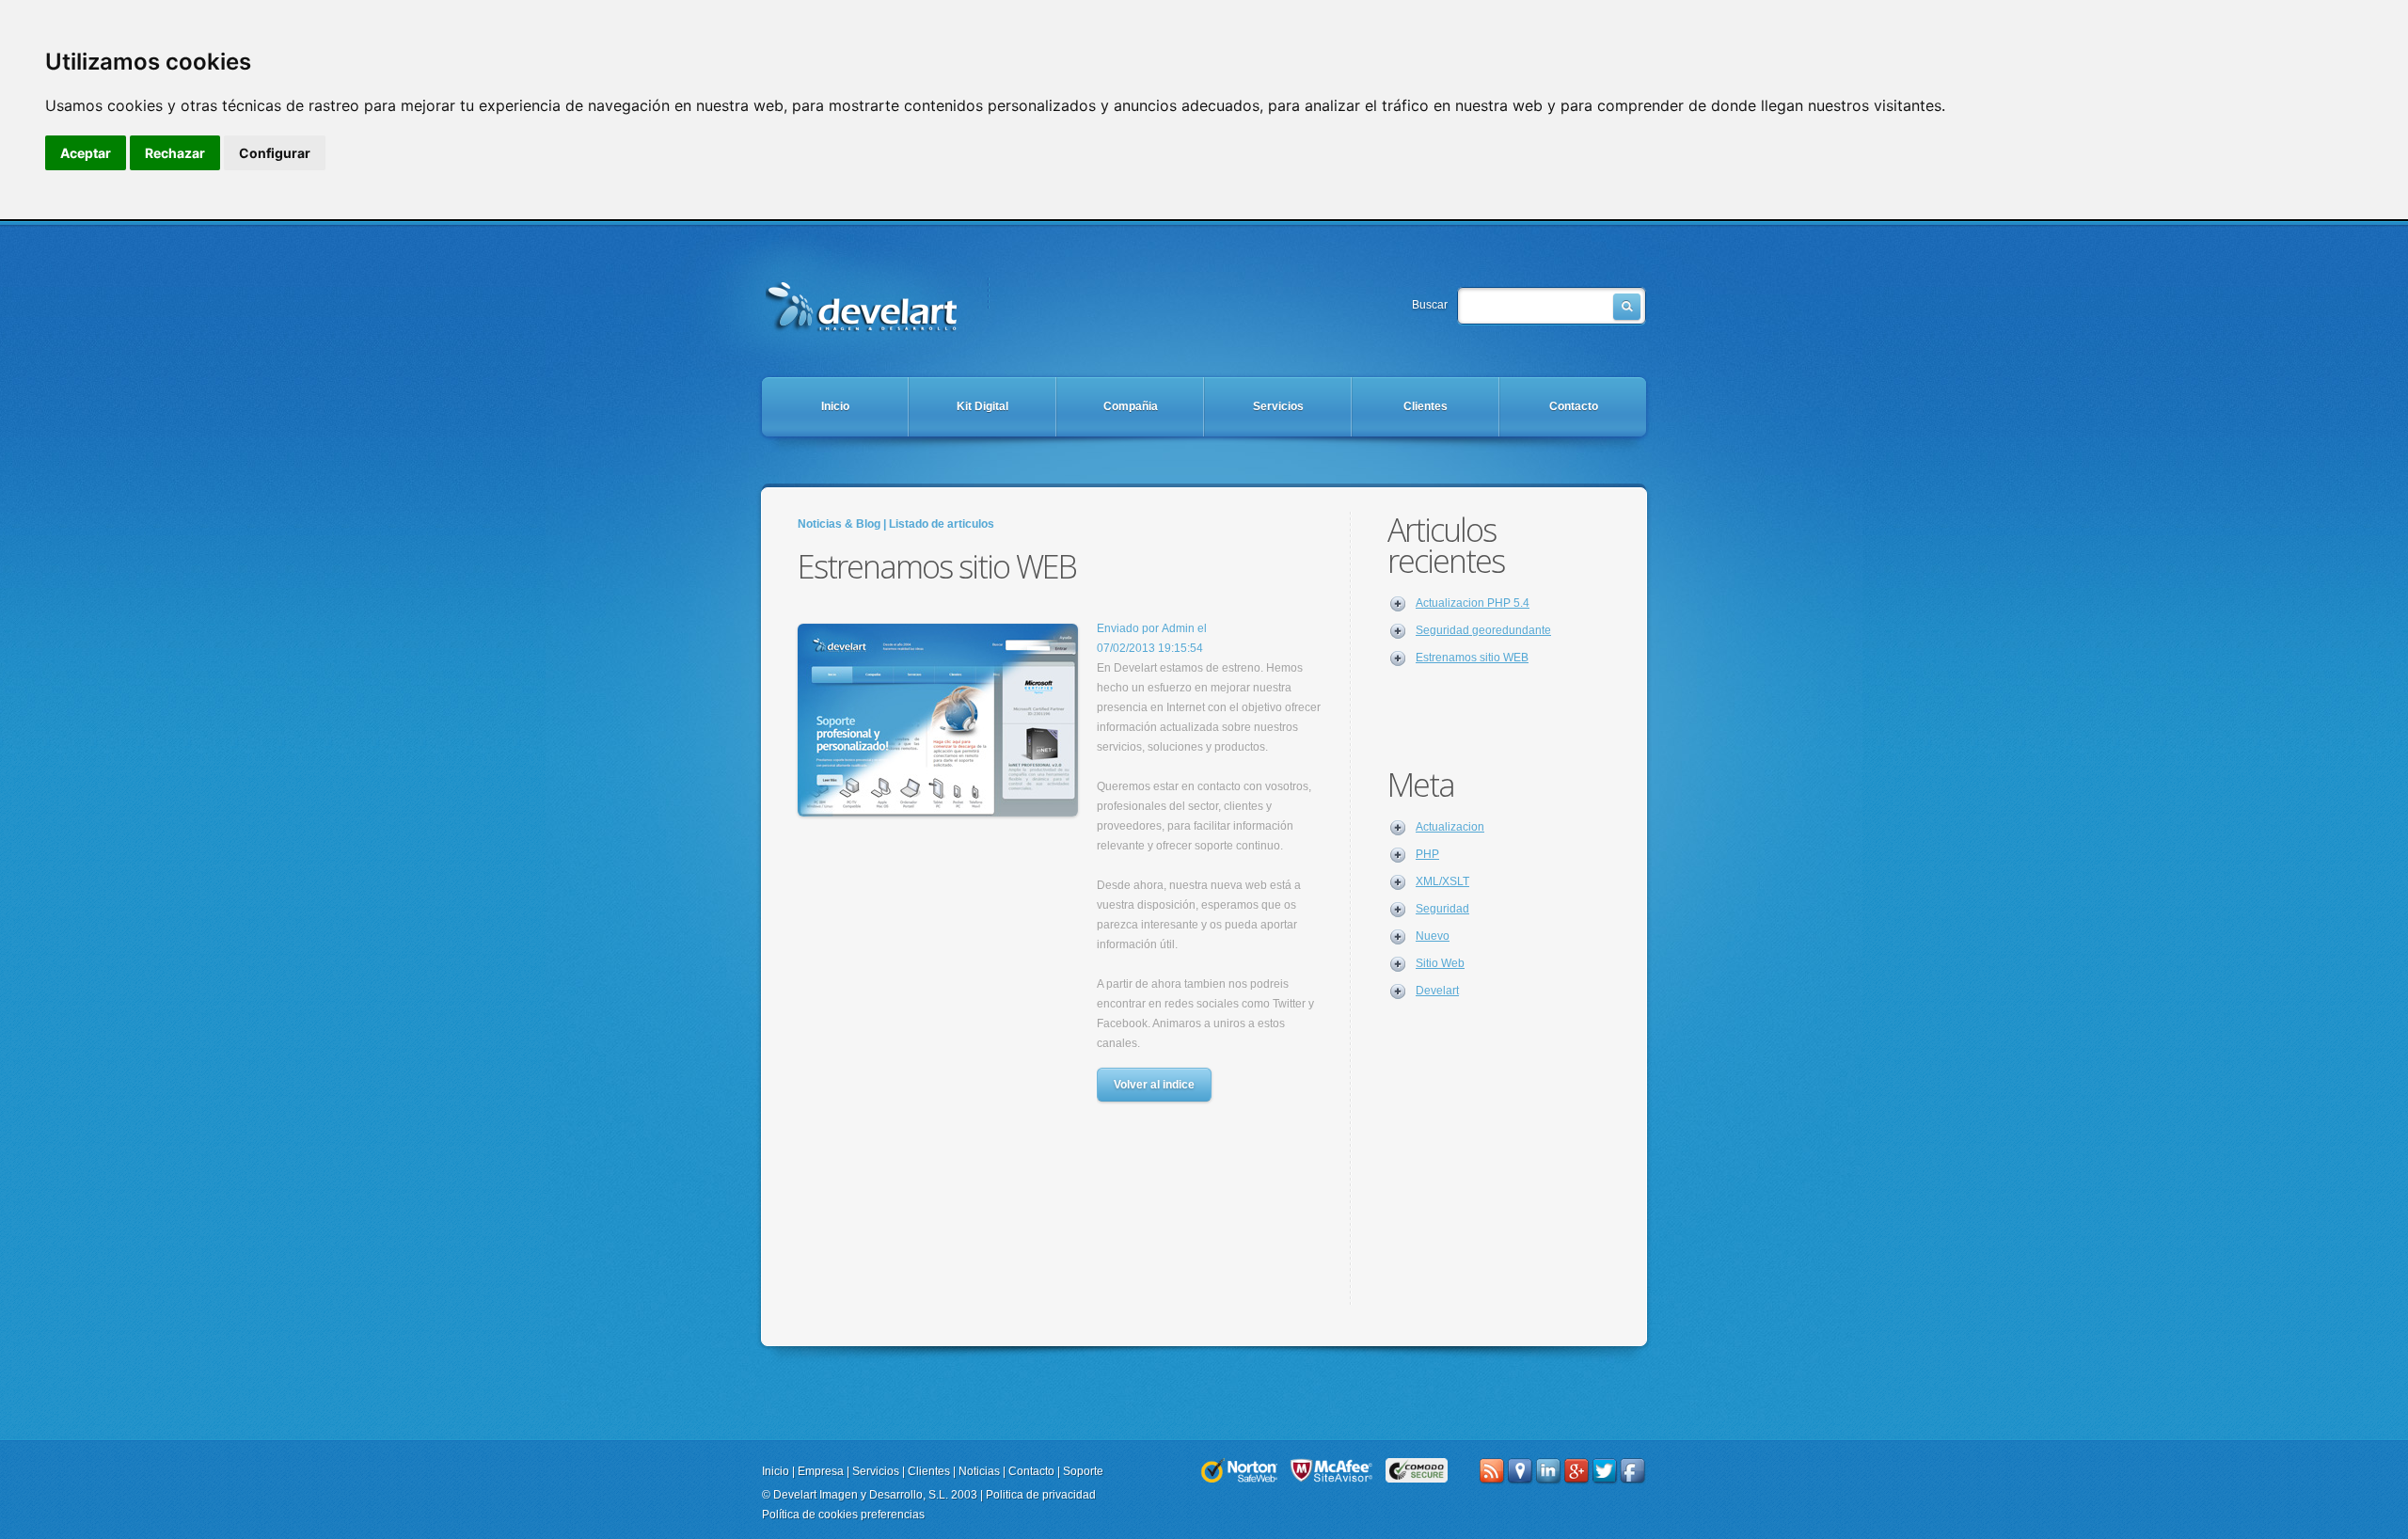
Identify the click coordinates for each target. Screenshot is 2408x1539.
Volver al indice (1154, 1085)
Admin (1178, 628)
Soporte (1083, 1471)
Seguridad (1442, 909)
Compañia (1131, 406)
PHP (1427, 854)
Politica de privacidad (1041, 1495)
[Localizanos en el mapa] (1520, 1471)
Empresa (821, 1471)
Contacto (1574, 406)
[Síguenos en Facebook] (1633, 1471)
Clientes (1426, 406)
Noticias (979, 1471)
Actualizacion (1450, 827)
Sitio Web (1440, 963)
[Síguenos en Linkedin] (1548, 1471)
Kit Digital (982, 406)
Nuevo (1433, 936)
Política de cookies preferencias (843, 1515)
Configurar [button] (275, 153)
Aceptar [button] (86, 153)
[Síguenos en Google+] (1576, 1471)
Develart (1437, 991)
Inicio (835, 406)
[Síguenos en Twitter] (1605, 1471)
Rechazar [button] (175, 153)
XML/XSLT (1442, 881)
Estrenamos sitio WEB (862, 304)
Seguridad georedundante (1483, 630)
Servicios (1278, 406)
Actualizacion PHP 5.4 (1473, 603)
